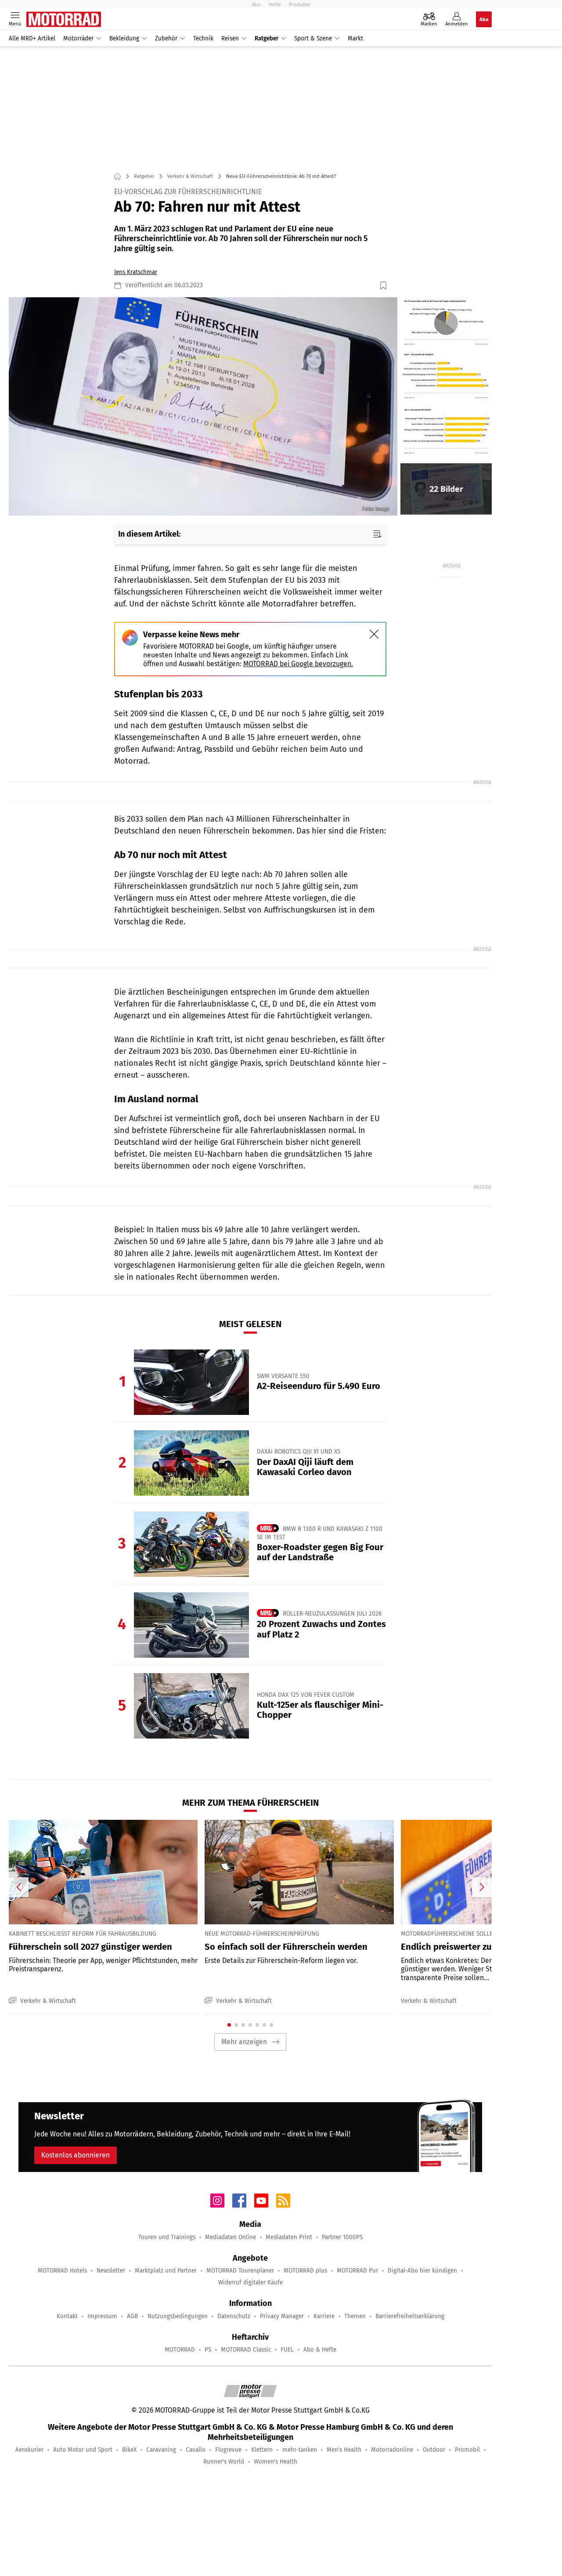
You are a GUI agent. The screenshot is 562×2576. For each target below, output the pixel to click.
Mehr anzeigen (244, 2042)
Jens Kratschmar (136, 272)
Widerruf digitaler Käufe (250, 2282)
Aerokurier (29, 2450)
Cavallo (196, 2450)
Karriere (324, 2316)
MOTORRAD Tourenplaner (240, 2271)
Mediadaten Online (231, 2237)
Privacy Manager (282, 2316)
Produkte (299, 4)
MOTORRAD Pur (357, 2271)
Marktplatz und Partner (166, 2271)
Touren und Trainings (167, 2237)
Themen (355, 2316)
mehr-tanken (300, 2450)
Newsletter (111, 2271)
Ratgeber (267, 38)
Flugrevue (228, 2450)
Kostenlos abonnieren (76, 2155)
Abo (256, 4)
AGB (132, 2316)
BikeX (129, 2450)
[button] (203, 407)
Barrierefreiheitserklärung (410, 2316)
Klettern (262, 2450)
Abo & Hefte (320, 2350)
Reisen (230, 38)
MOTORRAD (180, 2350)
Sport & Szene (313, 38)
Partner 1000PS (342, 2237)
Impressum (102, 2316)
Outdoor (434, 2450)
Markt (355, 38)
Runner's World (224, 2462)
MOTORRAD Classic (246, 2350)
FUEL (287, 2350)
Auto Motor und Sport (83, 2450)
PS (208, 2350)
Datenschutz (234, 2316)
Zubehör (166, 38)
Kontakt (67, 2316)
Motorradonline (392, 2450)
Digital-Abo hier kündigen (422, 2271)
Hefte (275, 4)
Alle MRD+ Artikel (32, 38)
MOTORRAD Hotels (62, 2271)
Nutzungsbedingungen (178, 2316)
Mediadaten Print (289, 2237)
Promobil (467, 2450)
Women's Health (276, 2462)
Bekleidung (124, 38)
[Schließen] (374, 634)
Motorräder (78, 38)
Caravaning (161, 2450)
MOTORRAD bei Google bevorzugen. (298, 664)
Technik (203, 38)
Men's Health (344, 2450)
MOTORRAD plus (305, 2271)
